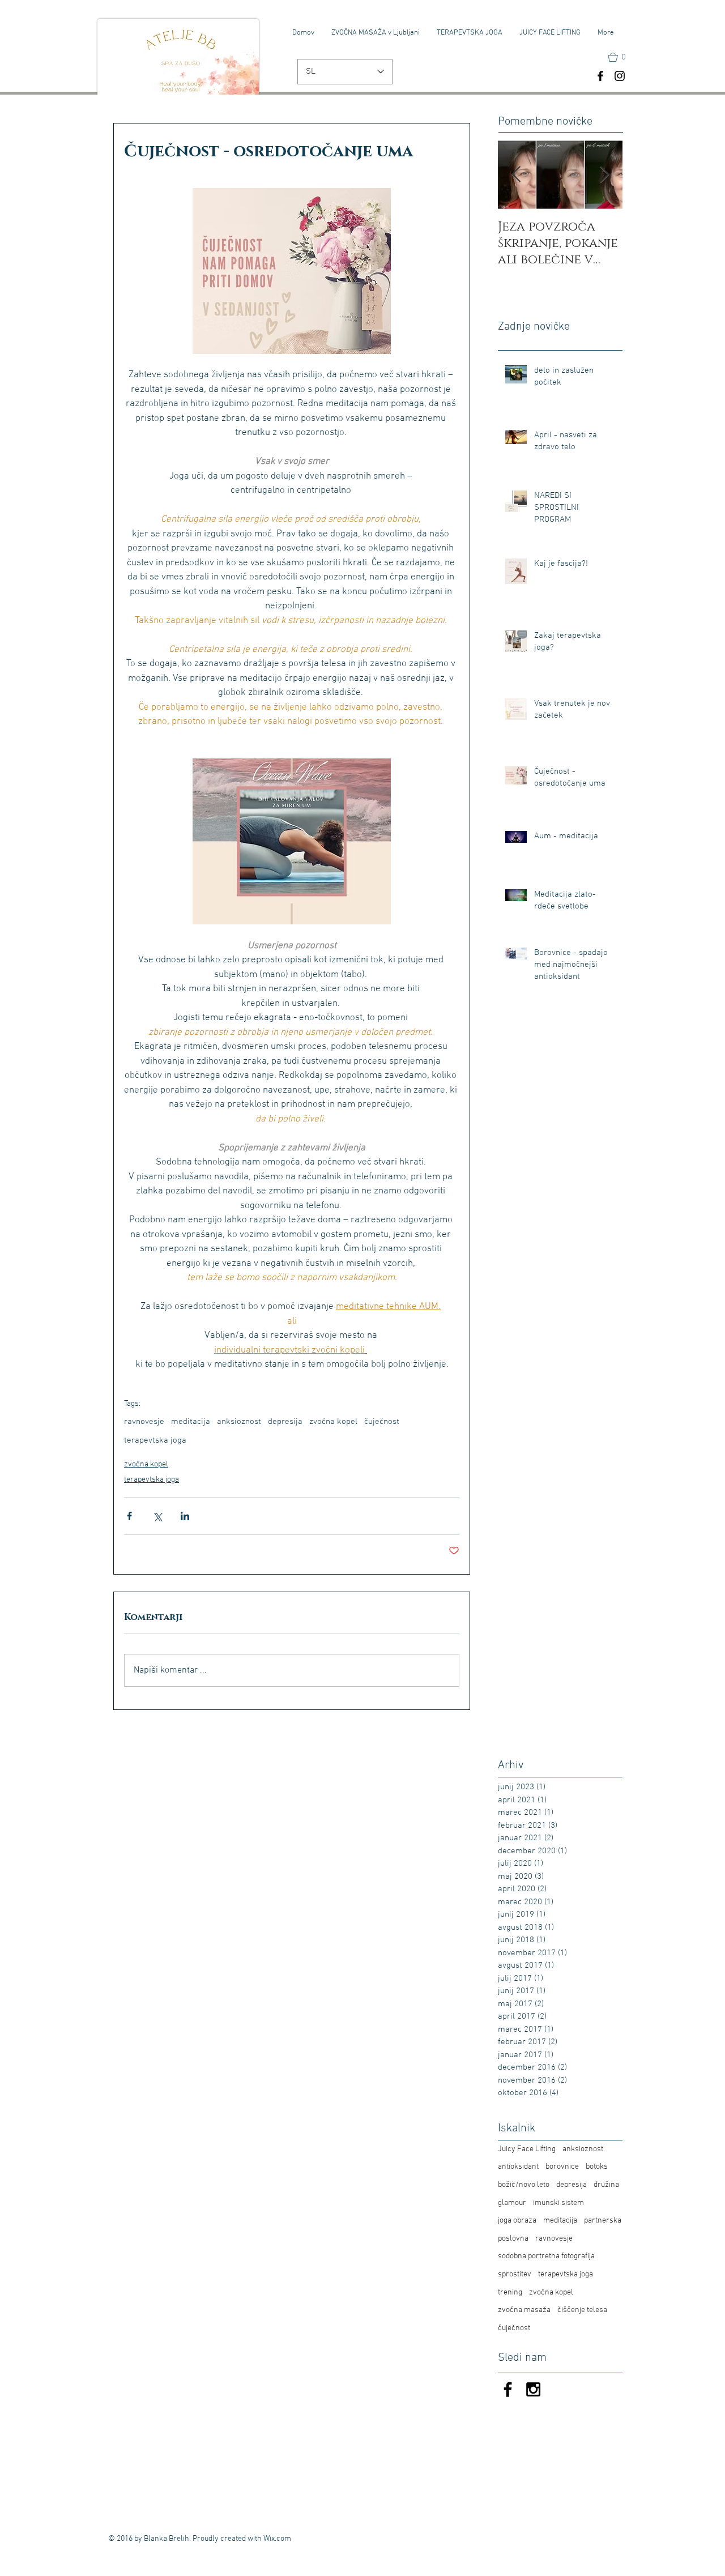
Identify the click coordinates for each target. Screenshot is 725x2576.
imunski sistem (558, 2203)
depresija (285, 1422)
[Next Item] (604, 175)
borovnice (562, 2167)
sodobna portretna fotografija (546, 2256)
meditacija (191, 1422)
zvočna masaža (524, 2310)
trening (510, 2293)
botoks (597, 2167)
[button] (622, 57)
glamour (512, 2203)
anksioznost (239, 1422)
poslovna (513, 2239)
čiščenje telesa (582, 2310)
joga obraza (517, 2221)
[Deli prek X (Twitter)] (157, 1516)
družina (606, 2185)
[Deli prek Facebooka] (129, 1516)
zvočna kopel (333, 1422)
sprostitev (515, 2274)
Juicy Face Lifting (527, 2149)
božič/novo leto (524, 2185)
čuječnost (382, 1422)
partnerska (603, 2221)
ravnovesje (144, 1422)
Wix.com (277, 2539)
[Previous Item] (516, 175)
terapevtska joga (155, 1440)
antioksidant (518, 2167)
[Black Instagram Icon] (533, 2389)
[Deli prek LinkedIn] (185, 1516)
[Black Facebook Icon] (508, 2389)
